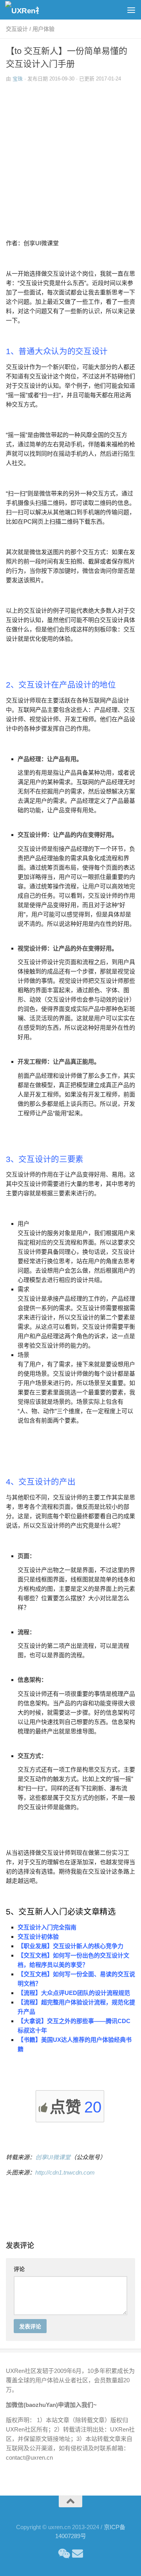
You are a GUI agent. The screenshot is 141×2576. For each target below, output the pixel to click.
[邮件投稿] (78, 2554)
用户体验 (43, 29)
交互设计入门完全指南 (47, 1927)
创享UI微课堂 (53, 2157)
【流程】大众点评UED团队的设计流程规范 (74, 1993)
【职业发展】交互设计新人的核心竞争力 (70, 1946)
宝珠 (18, 79)
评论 (19, 2269)
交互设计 (17, 29)
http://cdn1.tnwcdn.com (65, 2172)
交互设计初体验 (38, 1937)
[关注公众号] (63, 2554)
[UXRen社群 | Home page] (28, 10)
